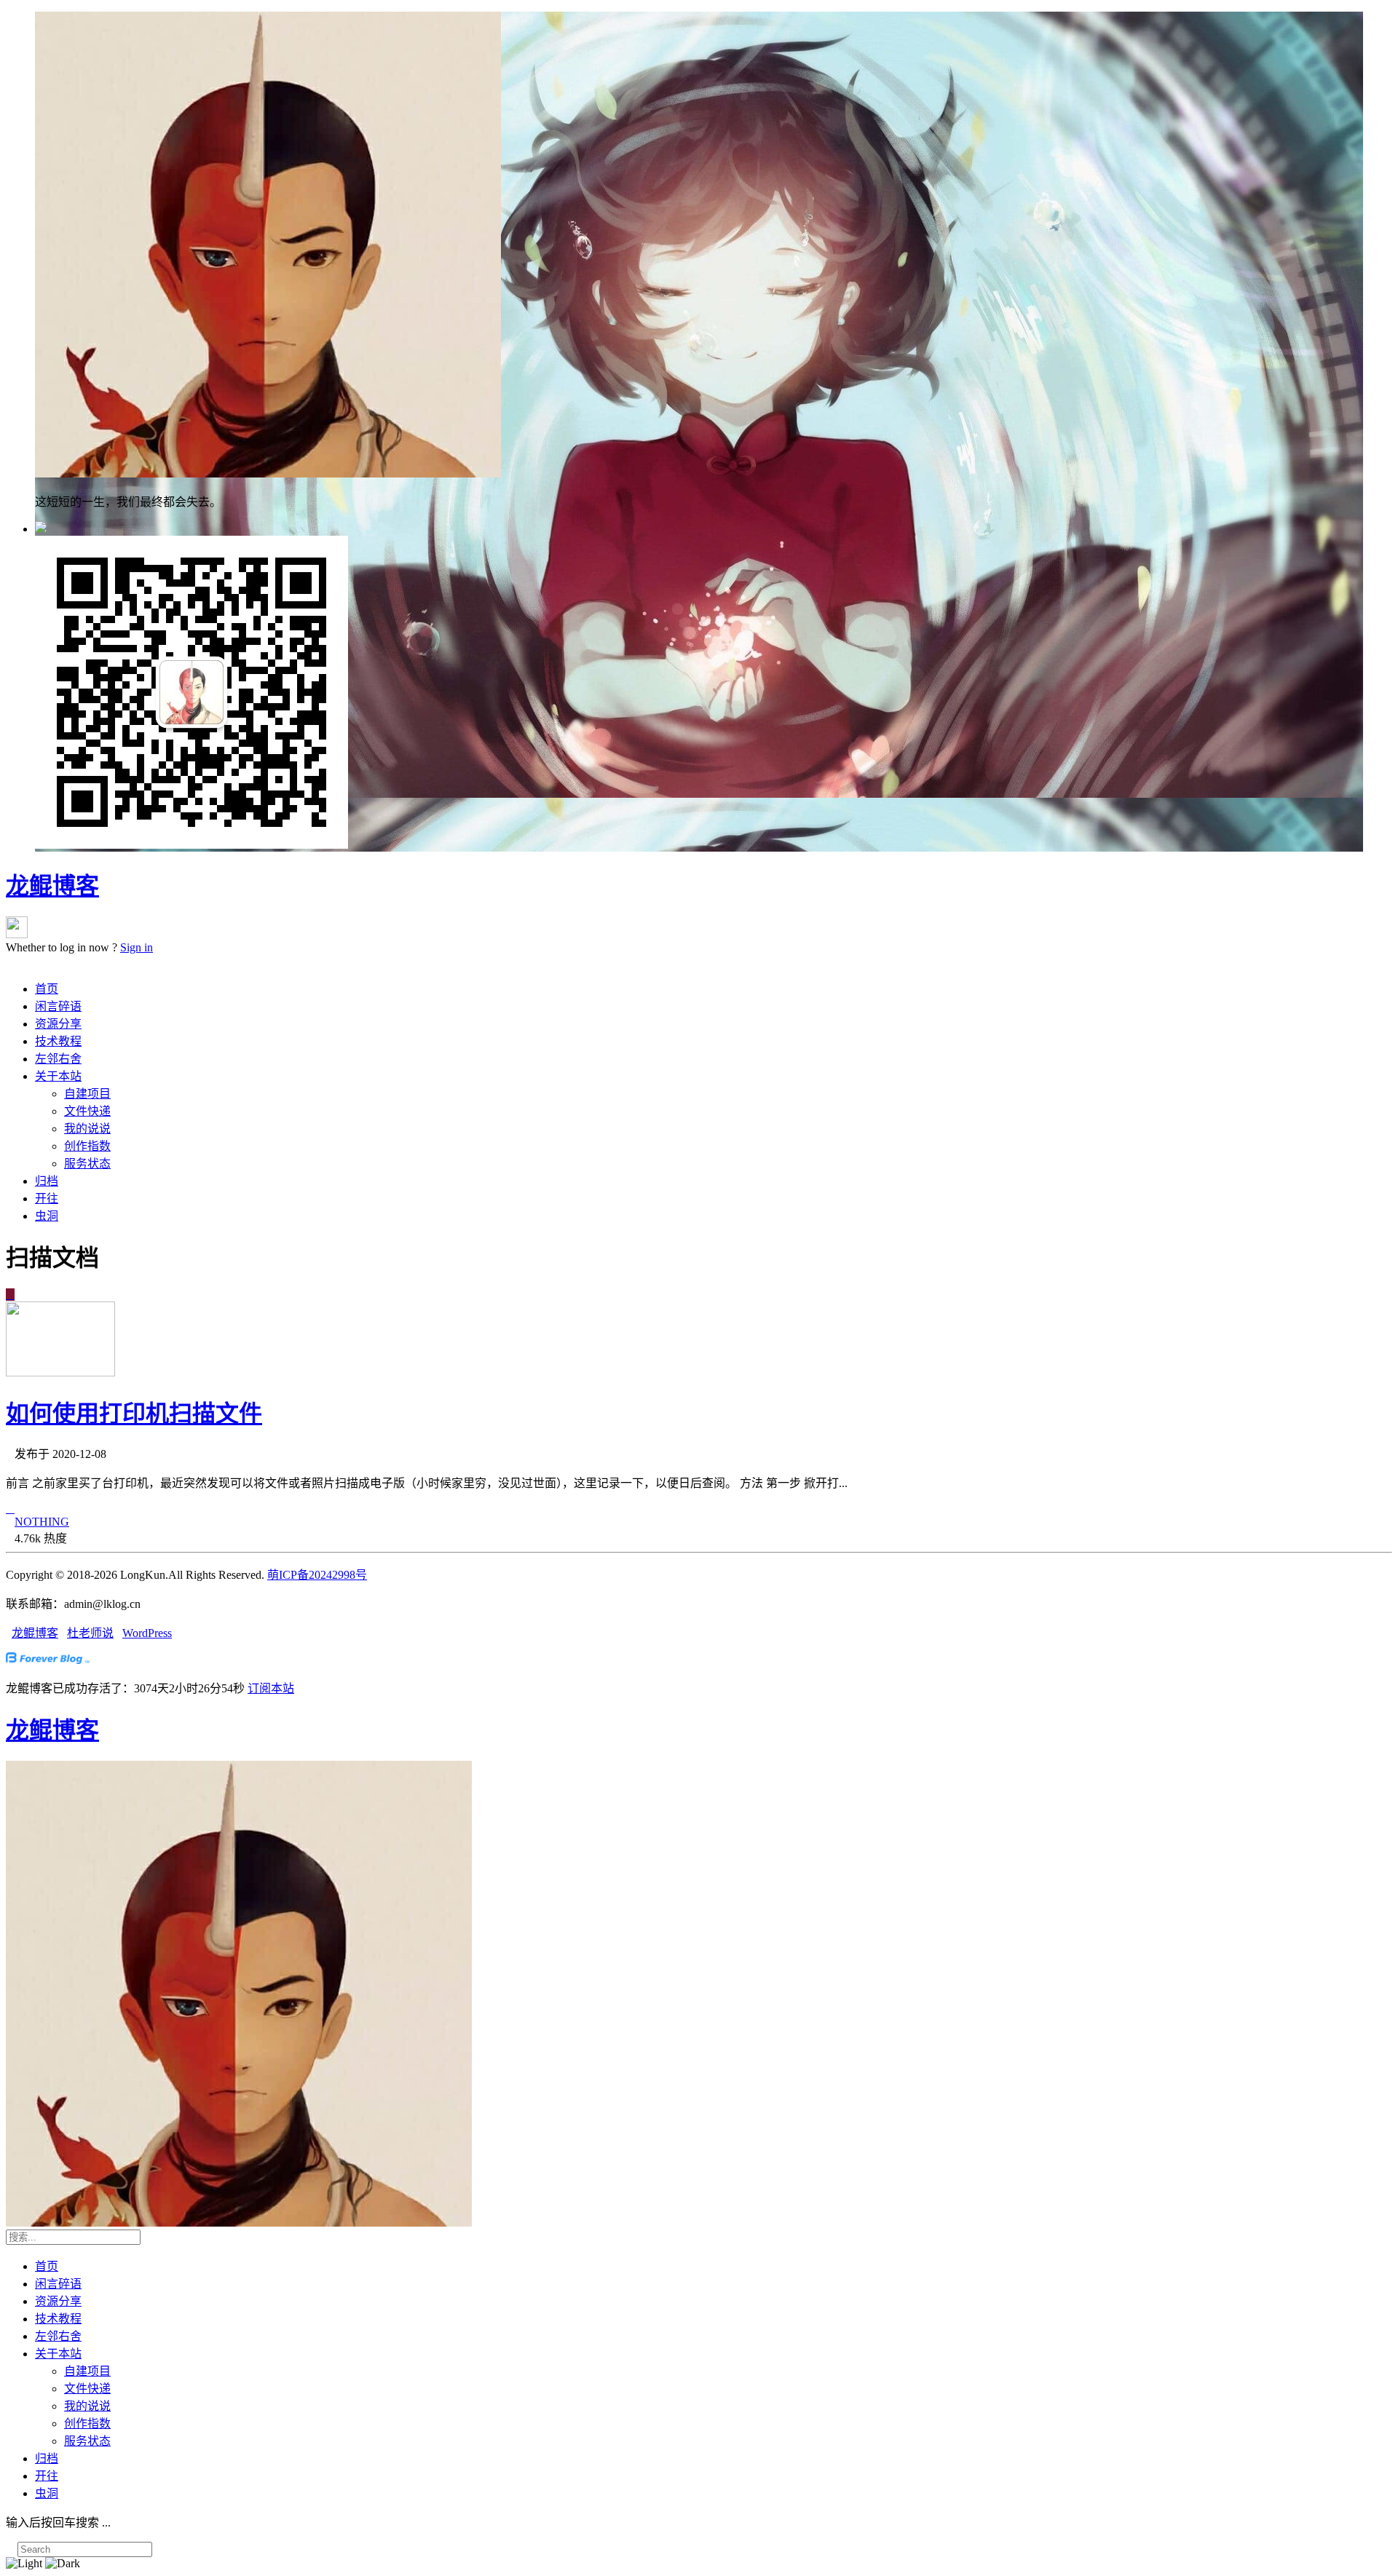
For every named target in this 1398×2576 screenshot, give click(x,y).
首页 (47, 989)
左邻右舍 (58, 1059)
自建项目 (87, 1094)
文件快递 (87, 1111)
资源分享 (58, 1024)
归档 (47, 1181)
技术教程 (58, 1041)
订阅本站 (271, 1688)
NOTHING (42, 1522)
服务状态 (87, 1164)
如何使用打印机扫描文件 (134, 1414)
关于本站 (58, 1076)
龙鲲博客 (52, 886)
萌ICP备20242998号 (317, 1575)
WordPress (147, 1633)
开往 (47, 1198)
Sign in (137, 947)
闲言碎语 (58, 1006)
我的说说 (87, 1129)
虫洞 (47, 1216)
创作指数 (87, 1146)
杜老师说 (90, 1633)
